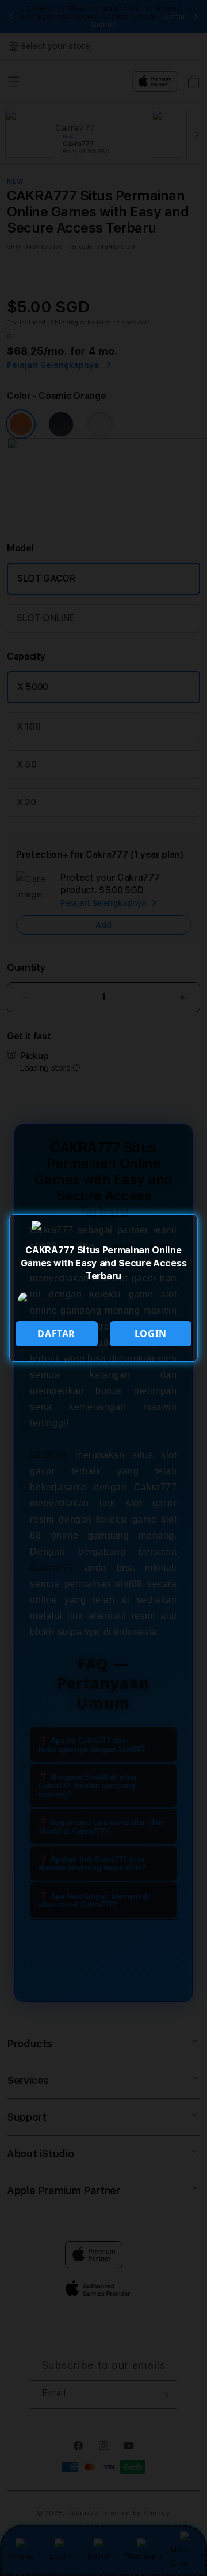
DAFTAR (56, 1334)
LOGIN (151, 1334)
